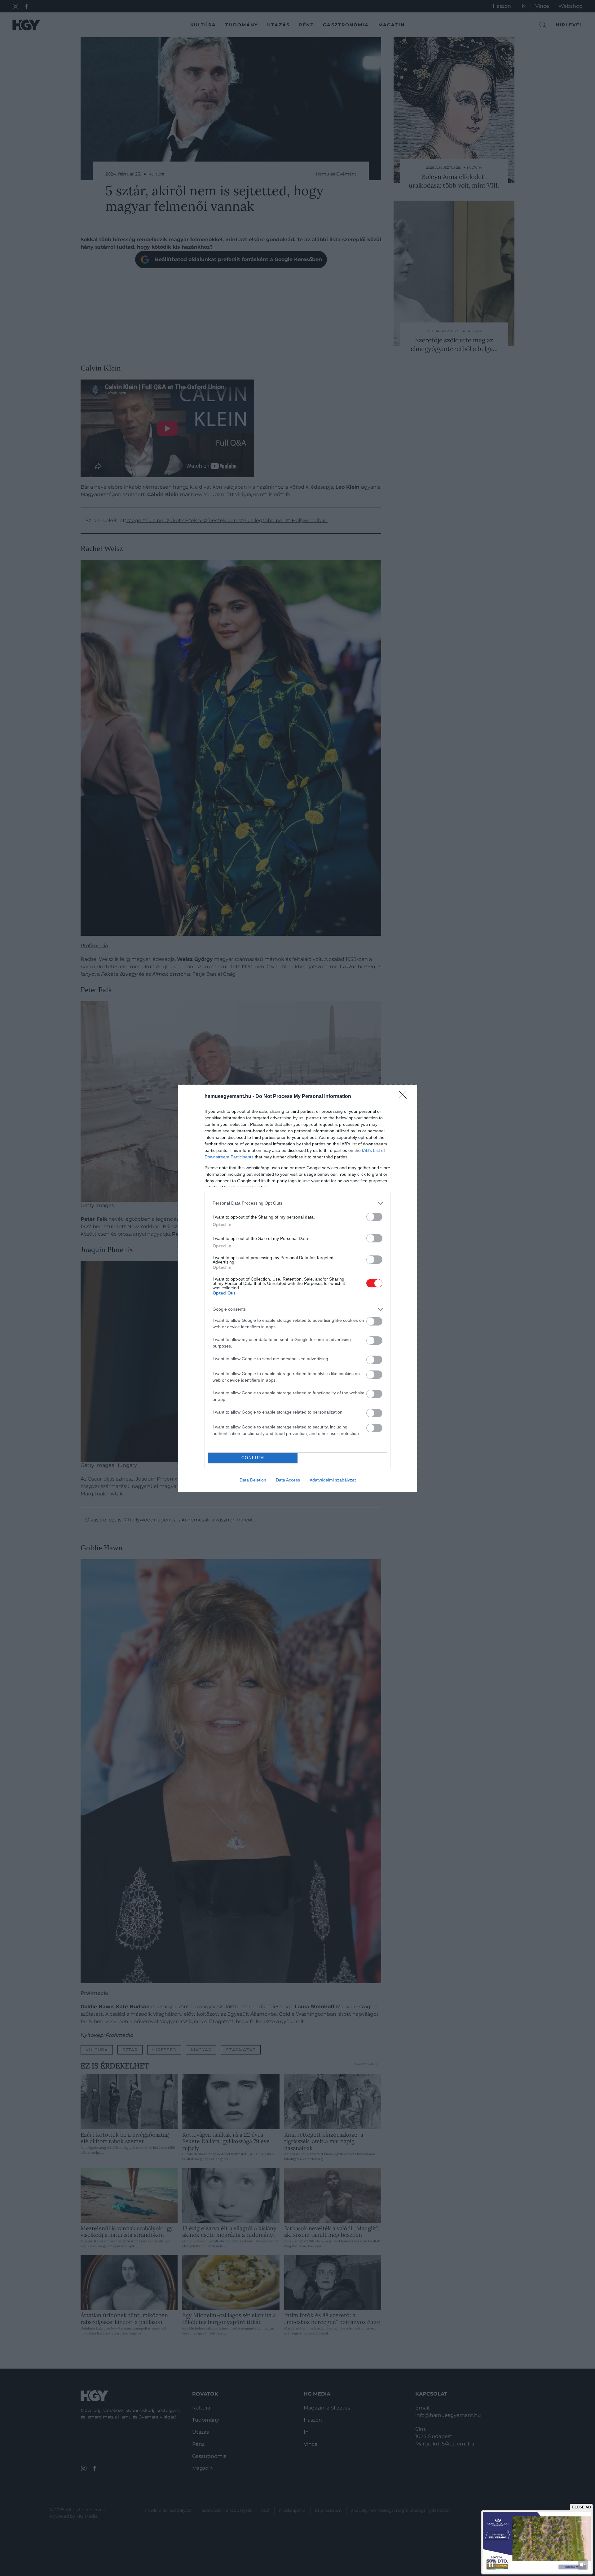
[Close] (405, 1097)
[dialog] (297, 1288)
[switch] (374, 1217)
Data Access (288, 1480)
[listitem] (297, 1203)
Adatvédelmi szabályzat (333, 1480)
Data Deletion (253, 1480)
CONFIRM (253, 1458)
